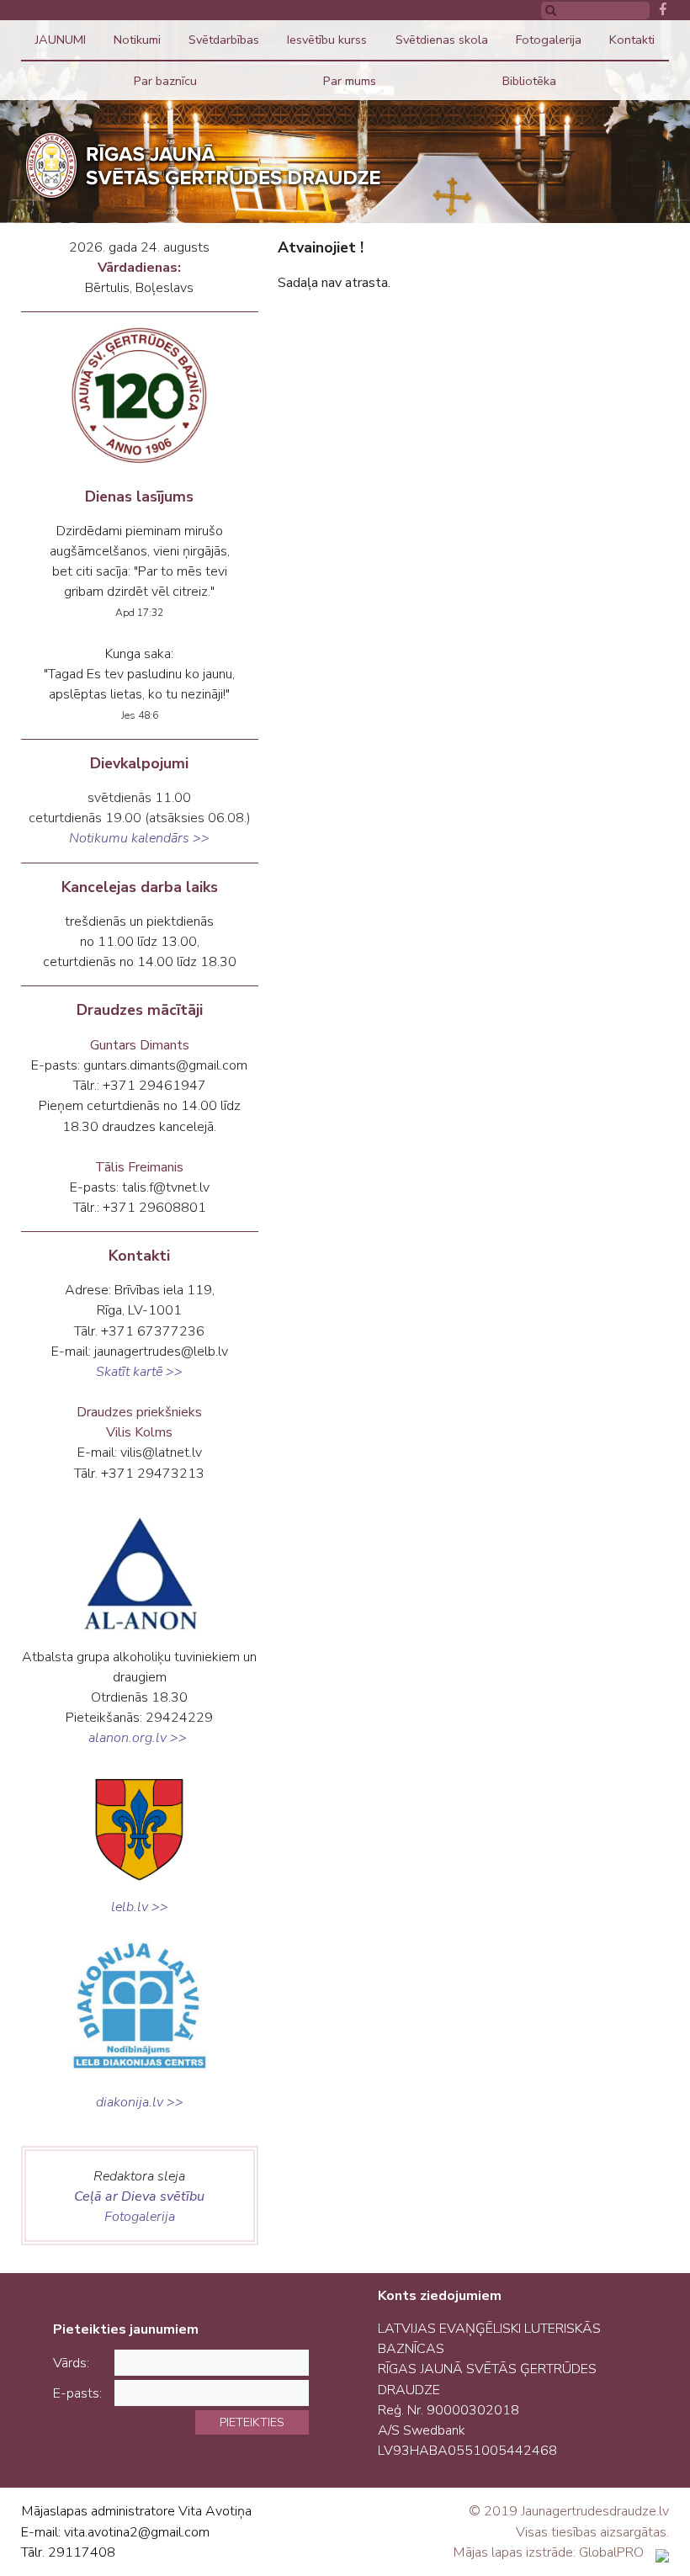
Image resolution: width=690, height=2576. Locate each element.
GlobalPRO (611, 2552)
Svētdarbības (224, 40)
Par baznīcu (165, 81)
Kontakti (632, 40)
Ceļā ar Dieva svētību (139, 2196)
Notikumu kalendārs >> (139, 838)
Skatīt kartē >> (139, 1372)
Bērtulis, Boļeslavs (139, 288)
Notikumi (137, 40)
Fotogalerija (549, 40)
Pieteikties (252, 2422)
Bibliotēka (529, 81)
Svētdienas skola (442, 40)
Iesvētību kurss (327, 40)
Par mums (350, 81)
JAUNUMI (61, 40)
